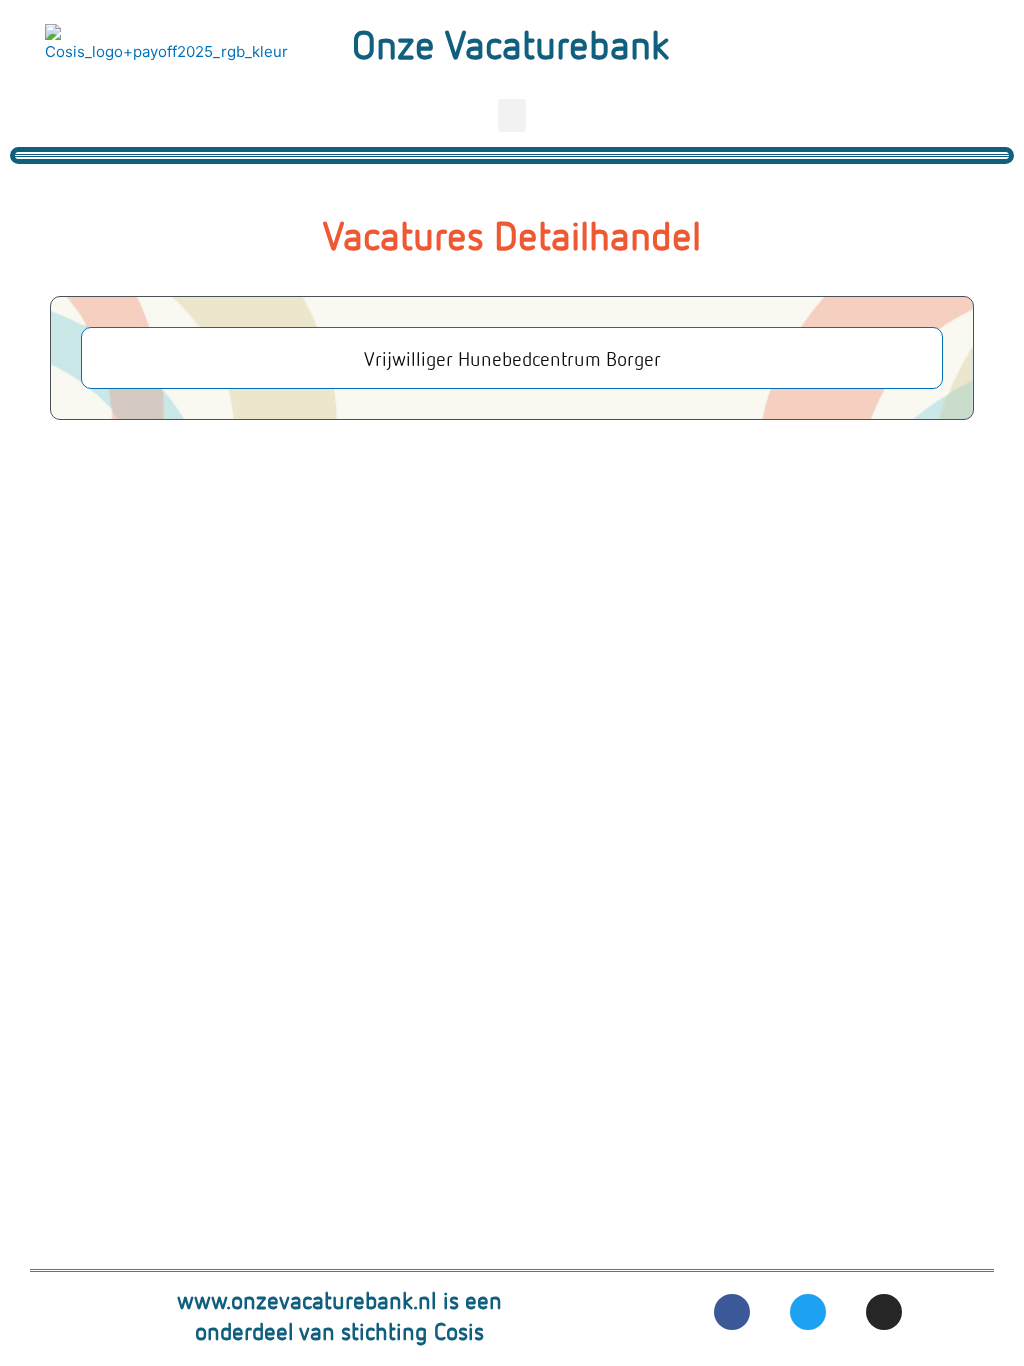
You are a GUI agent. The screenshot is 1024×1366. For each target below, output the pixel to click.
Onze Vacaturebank (510, 43)
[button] (512, 115)
